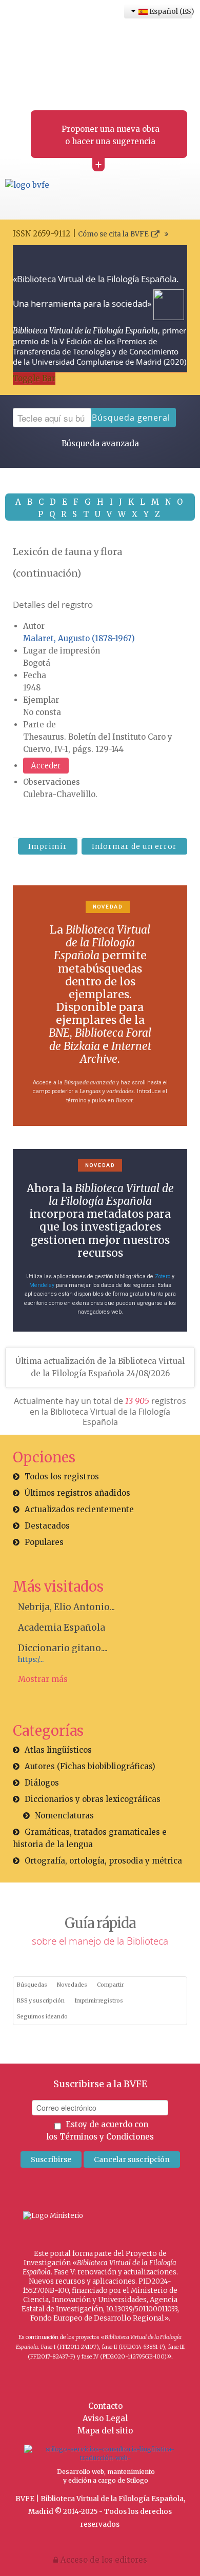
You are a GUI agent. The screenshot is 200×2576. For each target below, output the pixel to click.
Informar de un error (134, 846)
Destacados (47, 1526)
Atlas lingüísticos (58, 1750)
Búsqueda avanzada (100, 443)
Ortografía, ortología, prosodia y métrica (103, 1861)
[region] (100, 1006)
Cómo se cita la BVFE (113, 234)
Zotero (163, 1276)
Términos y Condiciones (107, 2137)
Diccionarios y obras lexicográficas (93, 1799)
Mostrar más (43, 1679)
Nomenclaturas (64, 1816)
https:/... (31, 1660)
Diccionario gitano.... (63, 1648)
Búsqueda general (131, 418)
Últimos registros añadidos (77, 1493)
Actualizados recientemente (79, 1509)
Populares (44, 1542)
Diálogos (42, 1783)
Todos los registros (62, 1477)
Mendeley (42, 1285)
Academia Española (62, 1628)
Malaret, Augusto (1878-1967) (79, 638)
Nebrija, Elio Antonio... (66, 1607)
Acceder (46, 766)
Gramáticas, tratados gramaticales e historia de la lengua (90, 1838)
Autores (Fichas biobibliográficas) (90, 1766)
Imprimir (48, 846)
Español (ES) (170, 11)
